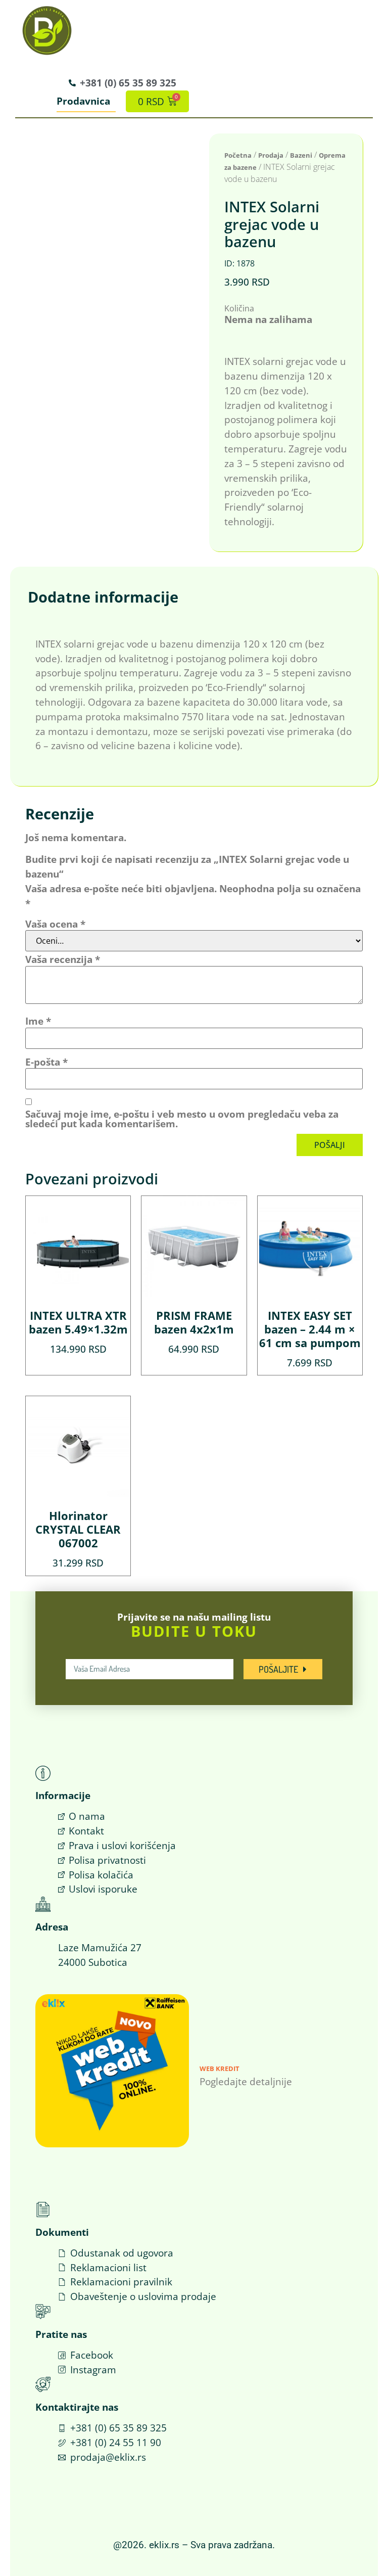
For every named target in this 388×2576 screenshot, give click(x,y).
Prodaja (271, 155)
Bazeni (301, 155)
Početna (238, 155)
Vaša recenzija (63, 959)
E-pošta (46, 1062)
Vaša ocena (55, 924)
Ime (38, 1021)
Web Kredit (220, 2068)
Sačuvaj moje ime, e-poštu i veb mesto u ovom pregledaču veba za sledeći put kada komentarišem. (182, 1119)
